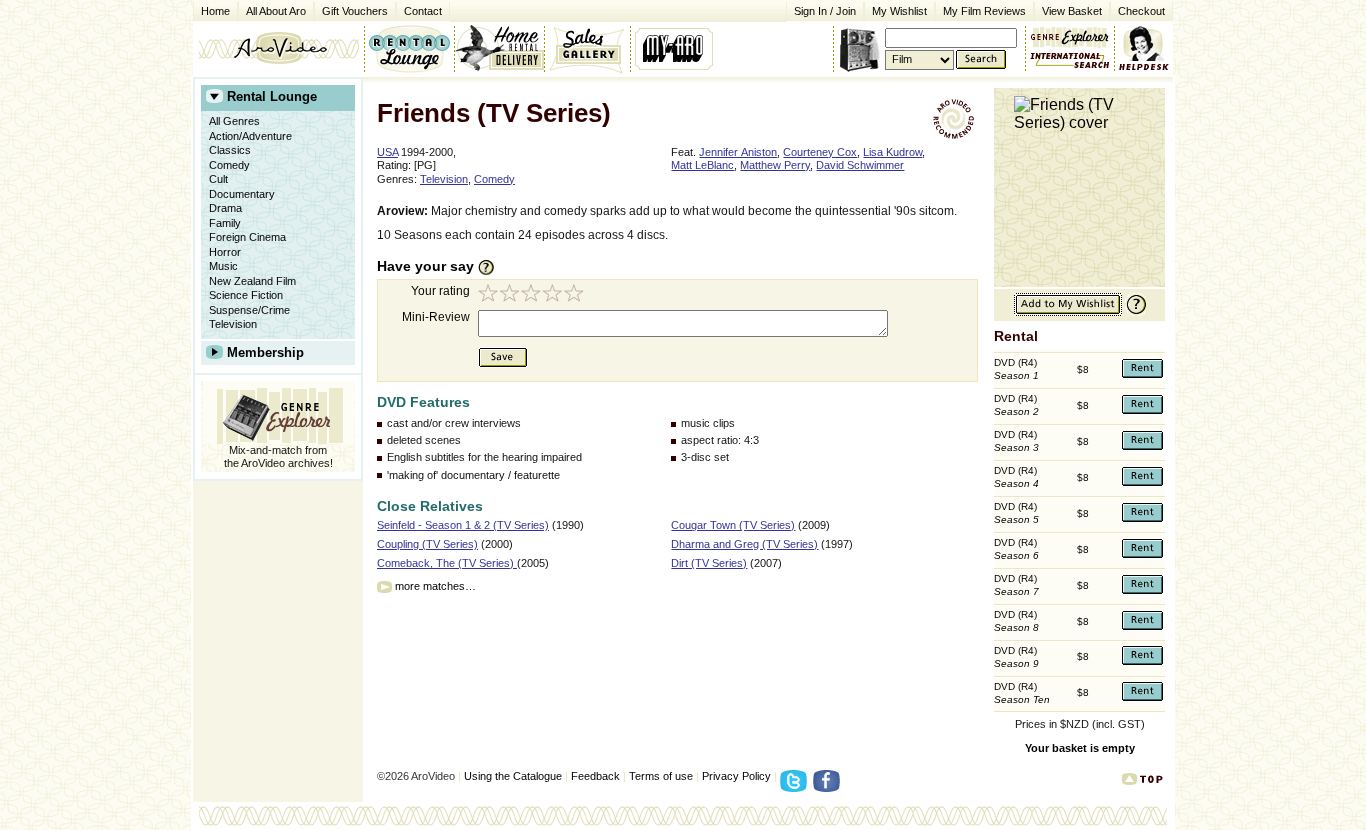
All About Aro (276, 11)
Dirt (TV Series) (709, 563)
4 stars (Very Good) (555, 295)
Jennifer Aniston (738, 152)
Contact (419, 9)
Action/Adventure (250, 136)
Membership (265, 352)
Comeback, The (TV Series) (447, 563)
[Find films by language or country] (1070, 61)
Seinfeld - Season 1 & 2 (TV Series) (463, 525)
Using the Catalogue (513, 776)
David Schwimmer (860, 165)
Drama (225, 208)
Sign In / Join (825, 11)
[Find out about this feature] (1134, 312)
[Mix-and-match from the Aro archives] (1070, 35)
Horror (225, 252)
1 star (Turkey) (489, 295)
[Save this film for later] (1068, 312)
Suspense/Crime (249, 310)
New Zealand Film (252, 281)
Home (215, 11)
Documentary (242, 194)
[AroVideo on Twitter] (796, 787)
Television (233, 324)
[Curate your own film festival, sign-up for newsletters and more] (675, 48)
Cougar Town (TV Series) (733, 525)
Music (223, 266)
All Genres (234, 121)
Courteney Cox (820, 152)
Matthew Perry (775, 165)
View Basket (1068, 9)
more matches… (435, 586)
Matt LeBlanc (702, 165)
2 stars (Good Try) (511, 295)
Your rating (440, 291)
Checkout (1141, 11)
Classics (230, 150)
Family (225, 223)
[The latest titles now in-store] (409, 48)
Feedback (595, 776)
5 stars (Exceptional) (577, 295)
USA (387, 152)
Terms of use (661, 776)
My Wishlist (899, 11)
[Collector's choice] (587, 48)
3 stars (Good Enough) (533, 295)
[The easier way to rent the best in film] (499, 48)
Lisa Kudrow (892, 152)
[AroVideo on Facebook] (829, 787)
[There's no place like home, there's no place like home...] (278, 48)
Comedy (229, 165)
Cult (218, 179)
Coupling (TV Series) (427, 544)
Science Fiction (246, 295)
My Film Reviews (984, 11)
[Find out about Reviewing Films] (492, 267)
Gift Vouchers (355, 11)
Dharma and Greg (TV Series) (744, 544)
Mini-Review (436, 317)
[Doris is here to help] (1144, 48)
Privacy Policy (736, 776)
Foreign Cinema (247, 237)
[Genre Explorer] (278, 412)
